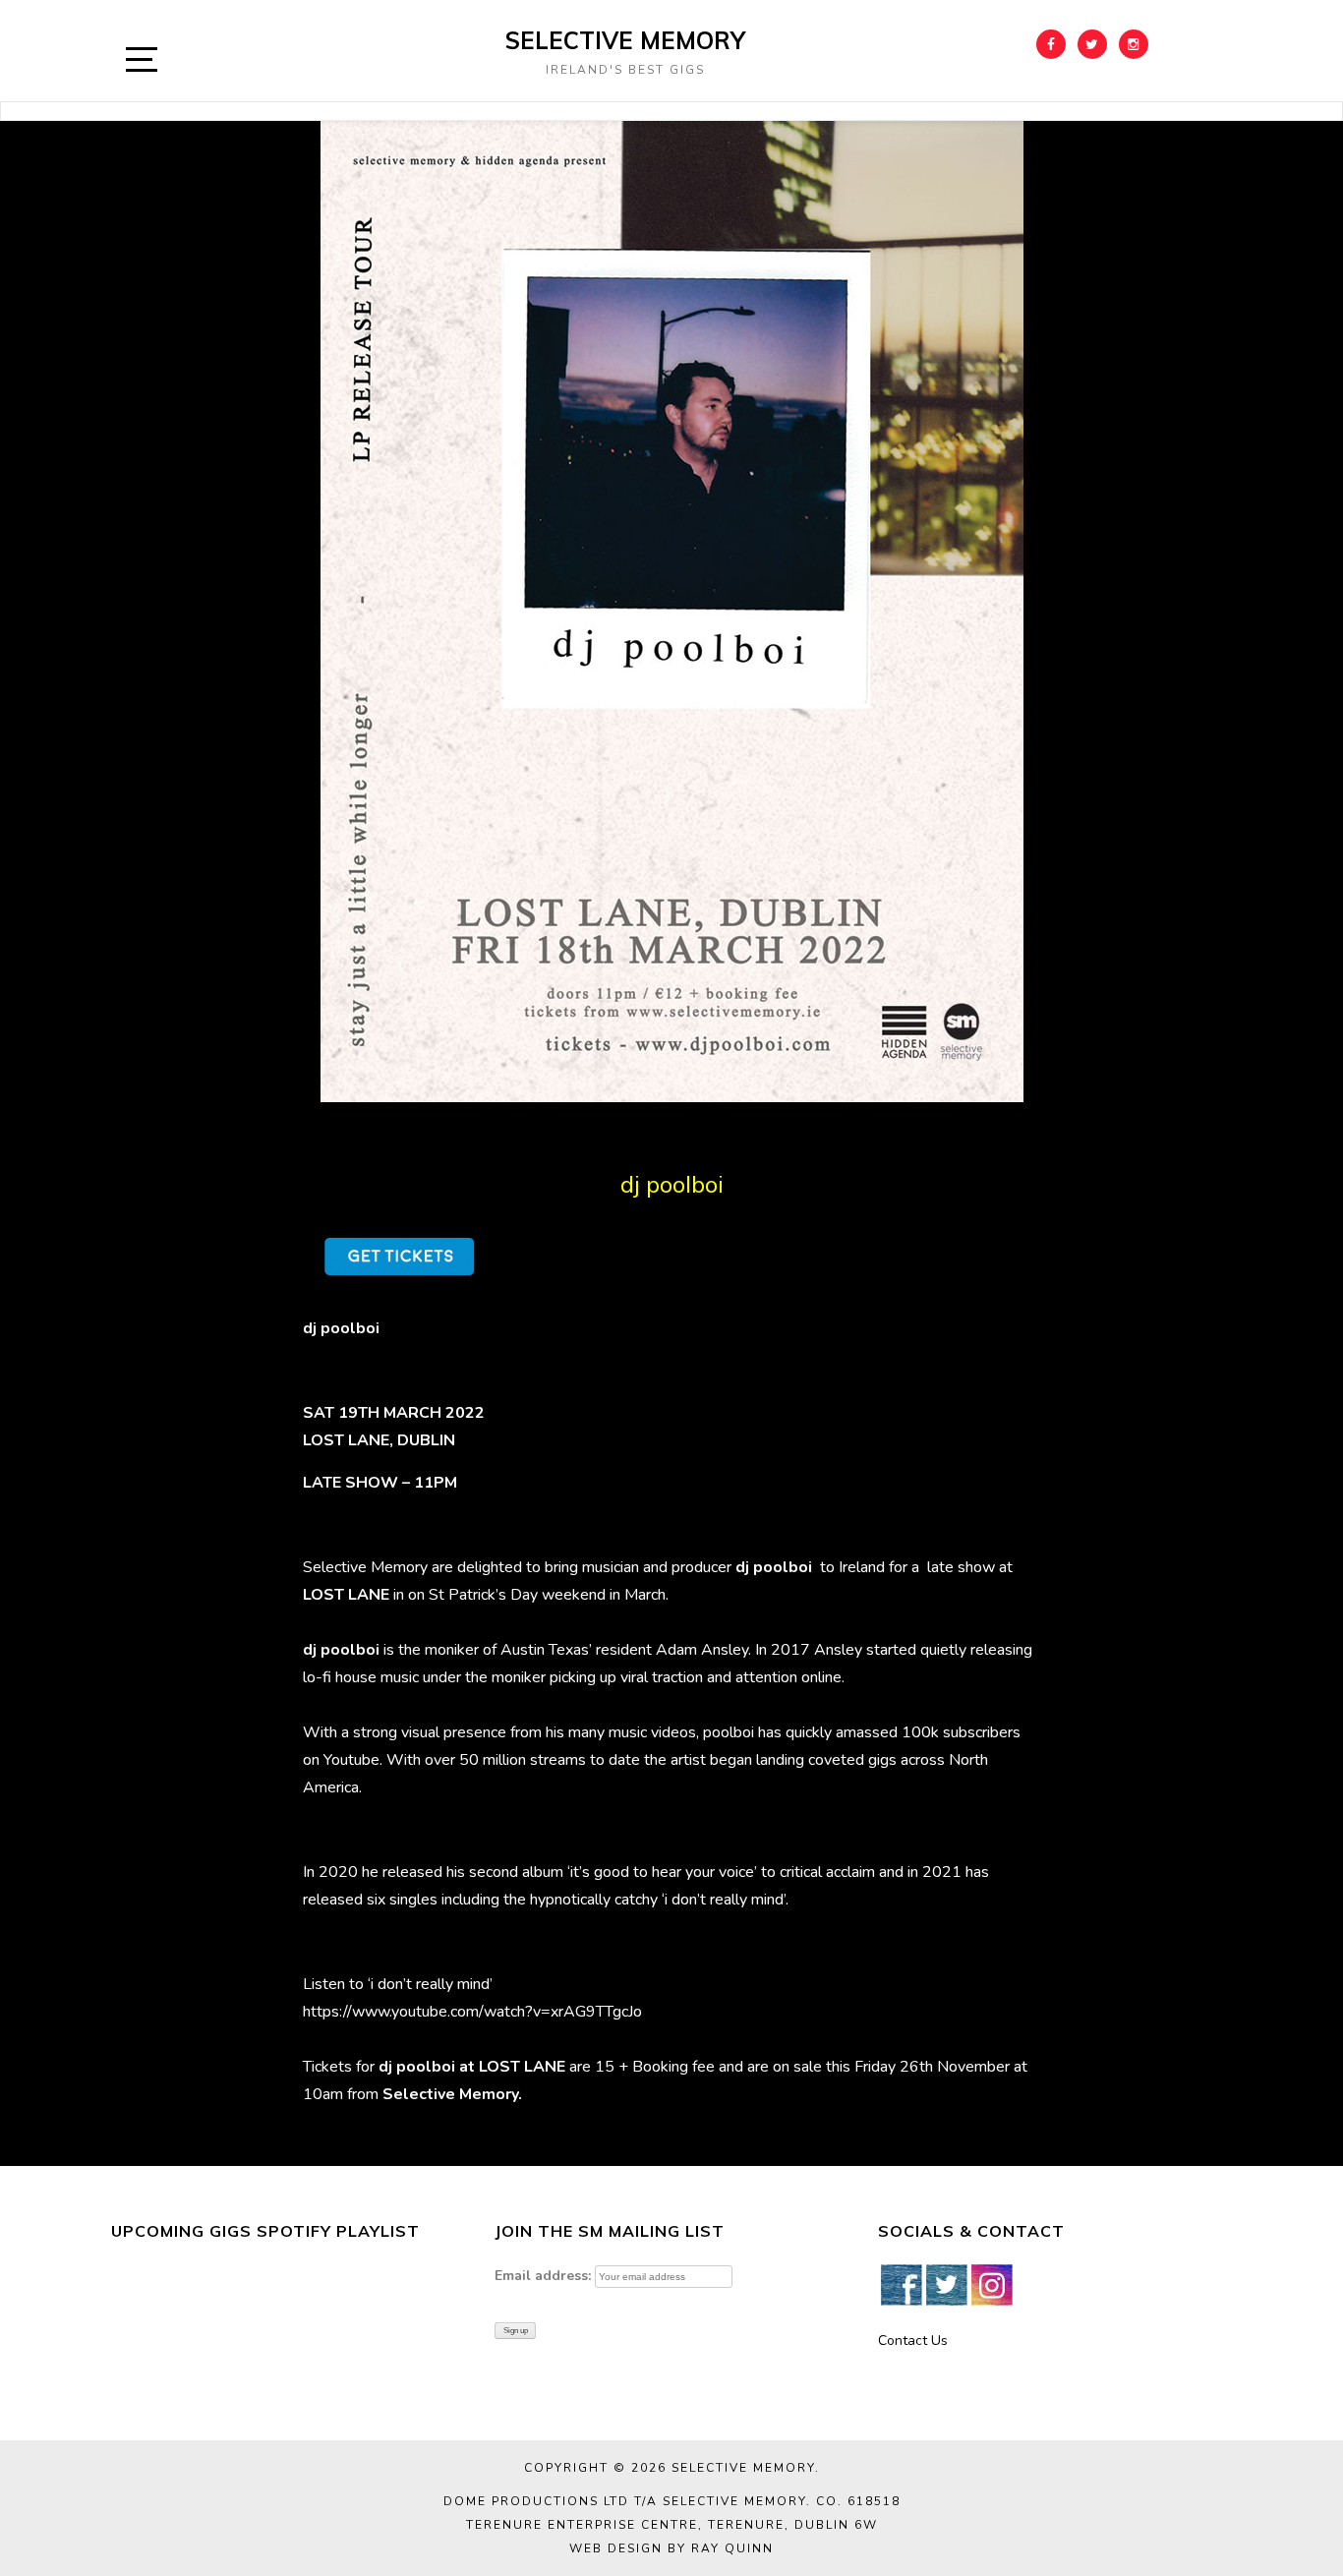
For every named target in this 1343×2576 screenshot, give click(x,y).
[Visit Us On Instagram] (991, 2283)
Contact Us (913, 2341)
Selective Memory (625, 40)
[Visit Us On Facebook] (901, 2283)
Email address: (543, 2276)
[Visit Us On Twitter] (946, 2283)
